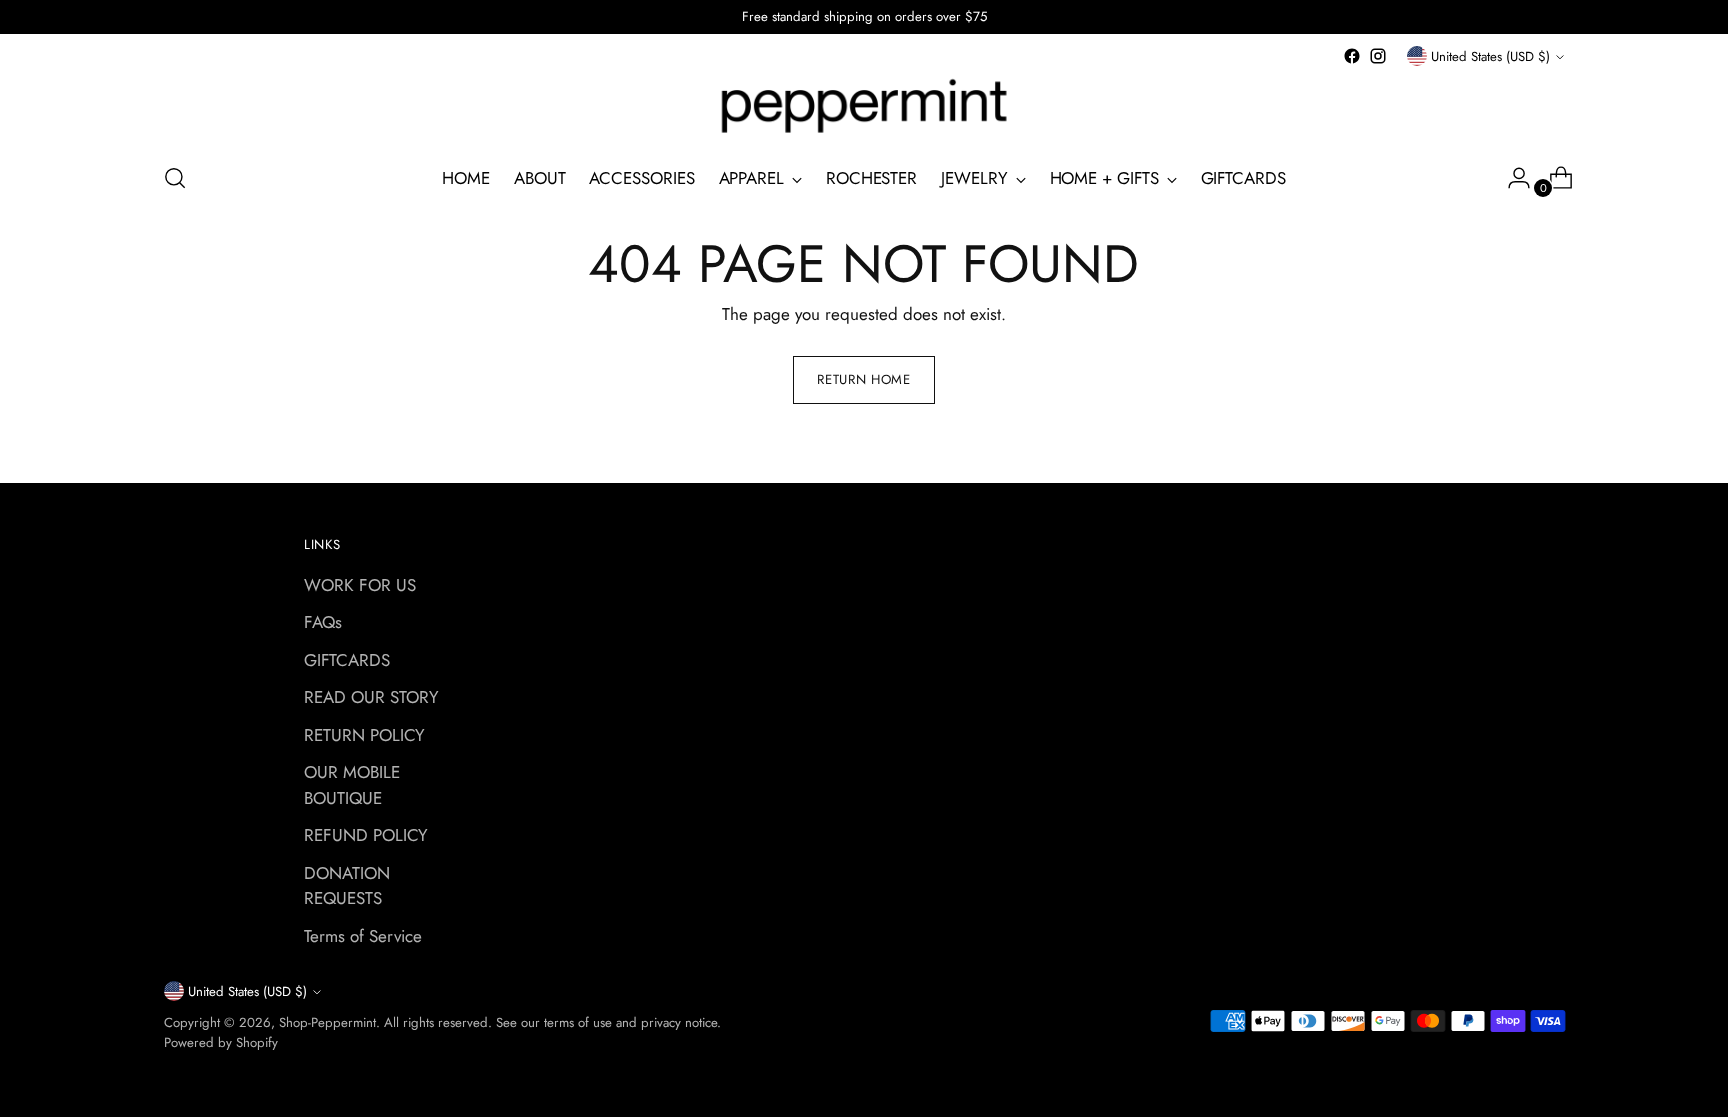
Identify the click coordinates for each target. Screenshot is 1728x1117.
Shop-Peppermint (327, 1022)
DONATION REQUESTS (347, 886)
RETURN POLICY (364, 735)
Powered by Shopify (221, 1042)
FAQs (323, 622)
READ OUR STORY (371, 697)
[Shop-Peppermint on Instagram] (1378, 56)
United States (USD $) (1490, 56)
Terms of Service (363, 936)
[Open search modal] (175, 178)
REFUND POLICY (366, 835)
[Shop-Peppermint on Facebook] (1352, 56)
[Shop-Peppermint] (864, 107)
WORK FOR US (360, 585)
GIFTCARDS (347, 660)
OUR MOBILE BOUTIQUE (352, 785)
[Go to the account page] (1511, 178)
